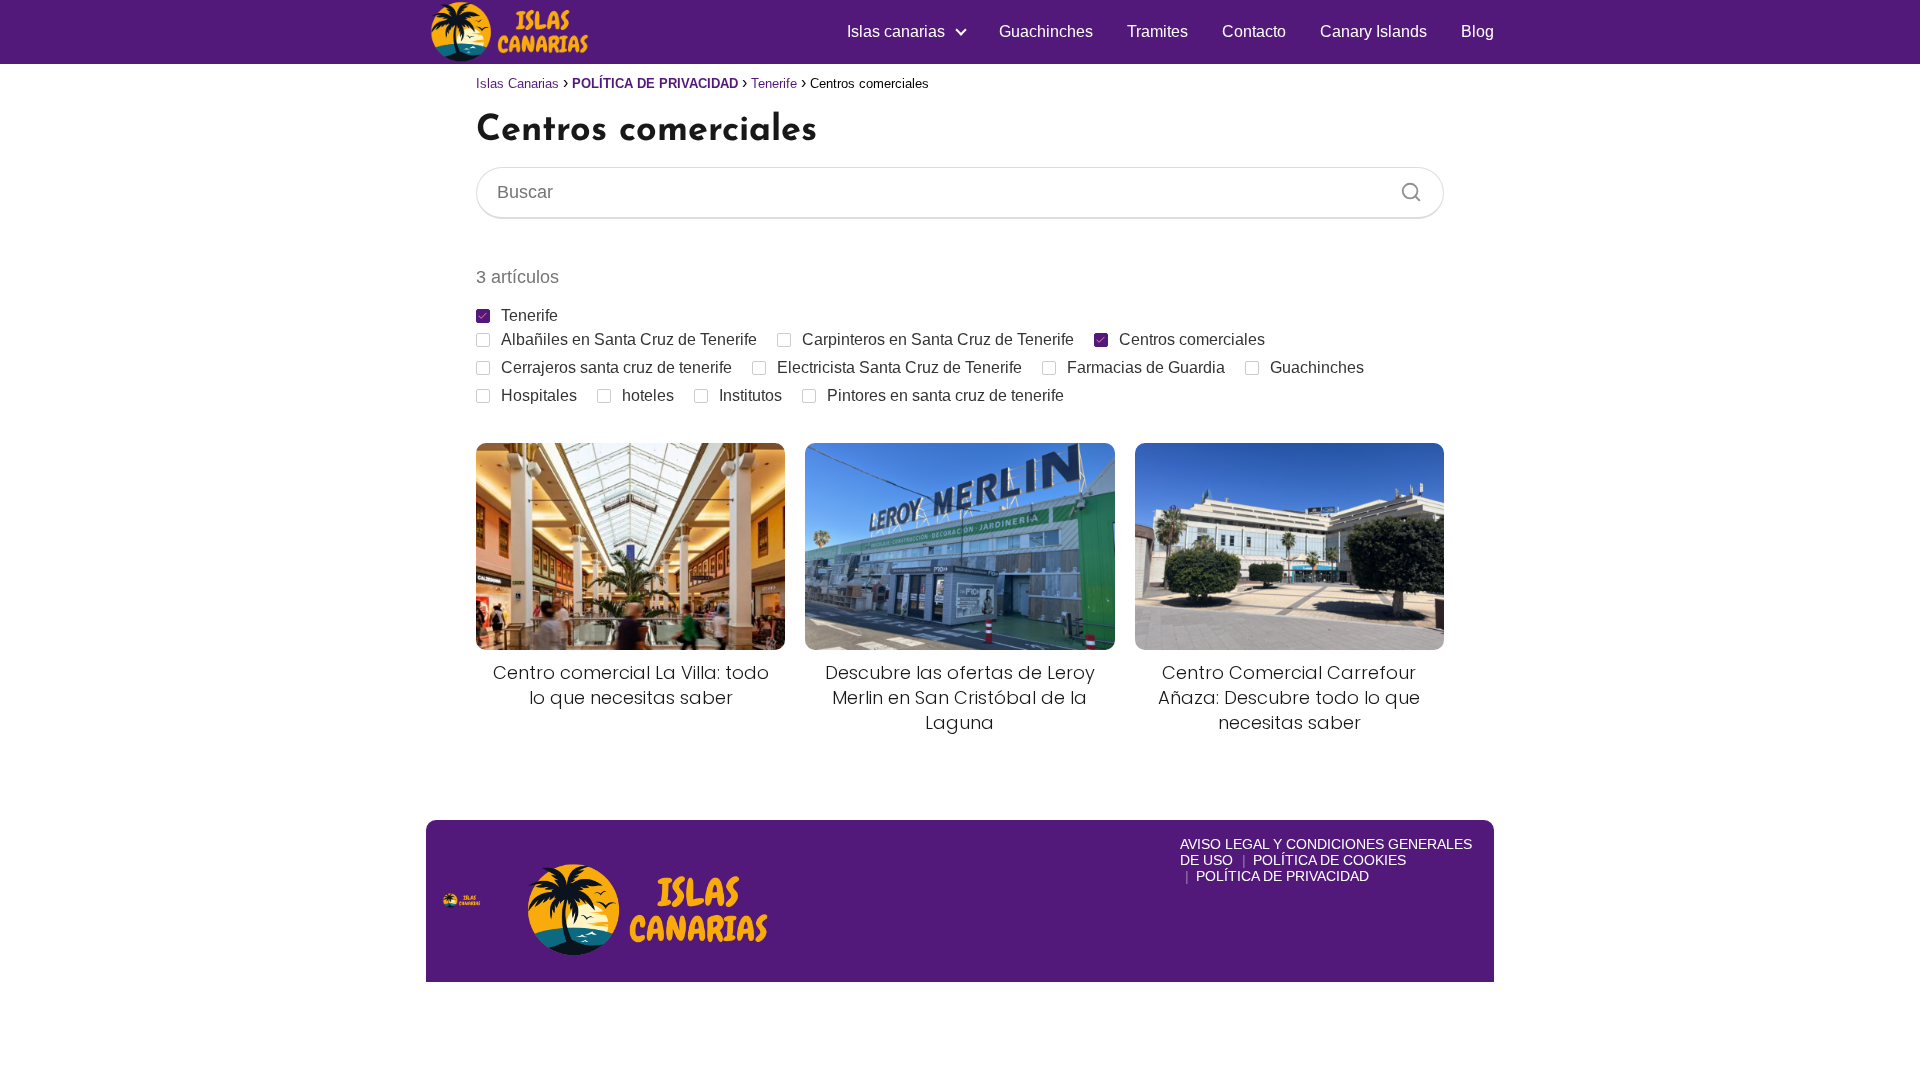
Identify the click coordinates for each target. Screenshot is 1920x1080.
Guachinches (1046, 31)
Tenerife (529, 315)
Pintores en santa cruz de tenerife (945, 395)
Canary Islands (1373, 31)
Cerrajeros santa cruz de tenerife (616, 367)
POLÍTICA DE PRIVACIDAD (1282, 876)
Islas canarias (896, 31)
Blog (1477, 31)
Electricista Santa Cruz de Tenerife (899, 367)
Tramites (1157, 31)
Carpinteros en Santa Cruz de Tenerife (938, 339)
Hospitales (539, 395)
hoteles (648, 395)
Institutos (750, 395)
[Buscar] (1404, 187)
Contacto (1254, 31)
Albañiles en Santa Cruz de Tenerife (629, 339)
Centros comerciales (1192, 339)
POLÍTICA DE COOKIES (1329, 860)
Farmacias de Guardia (1146, 367)
